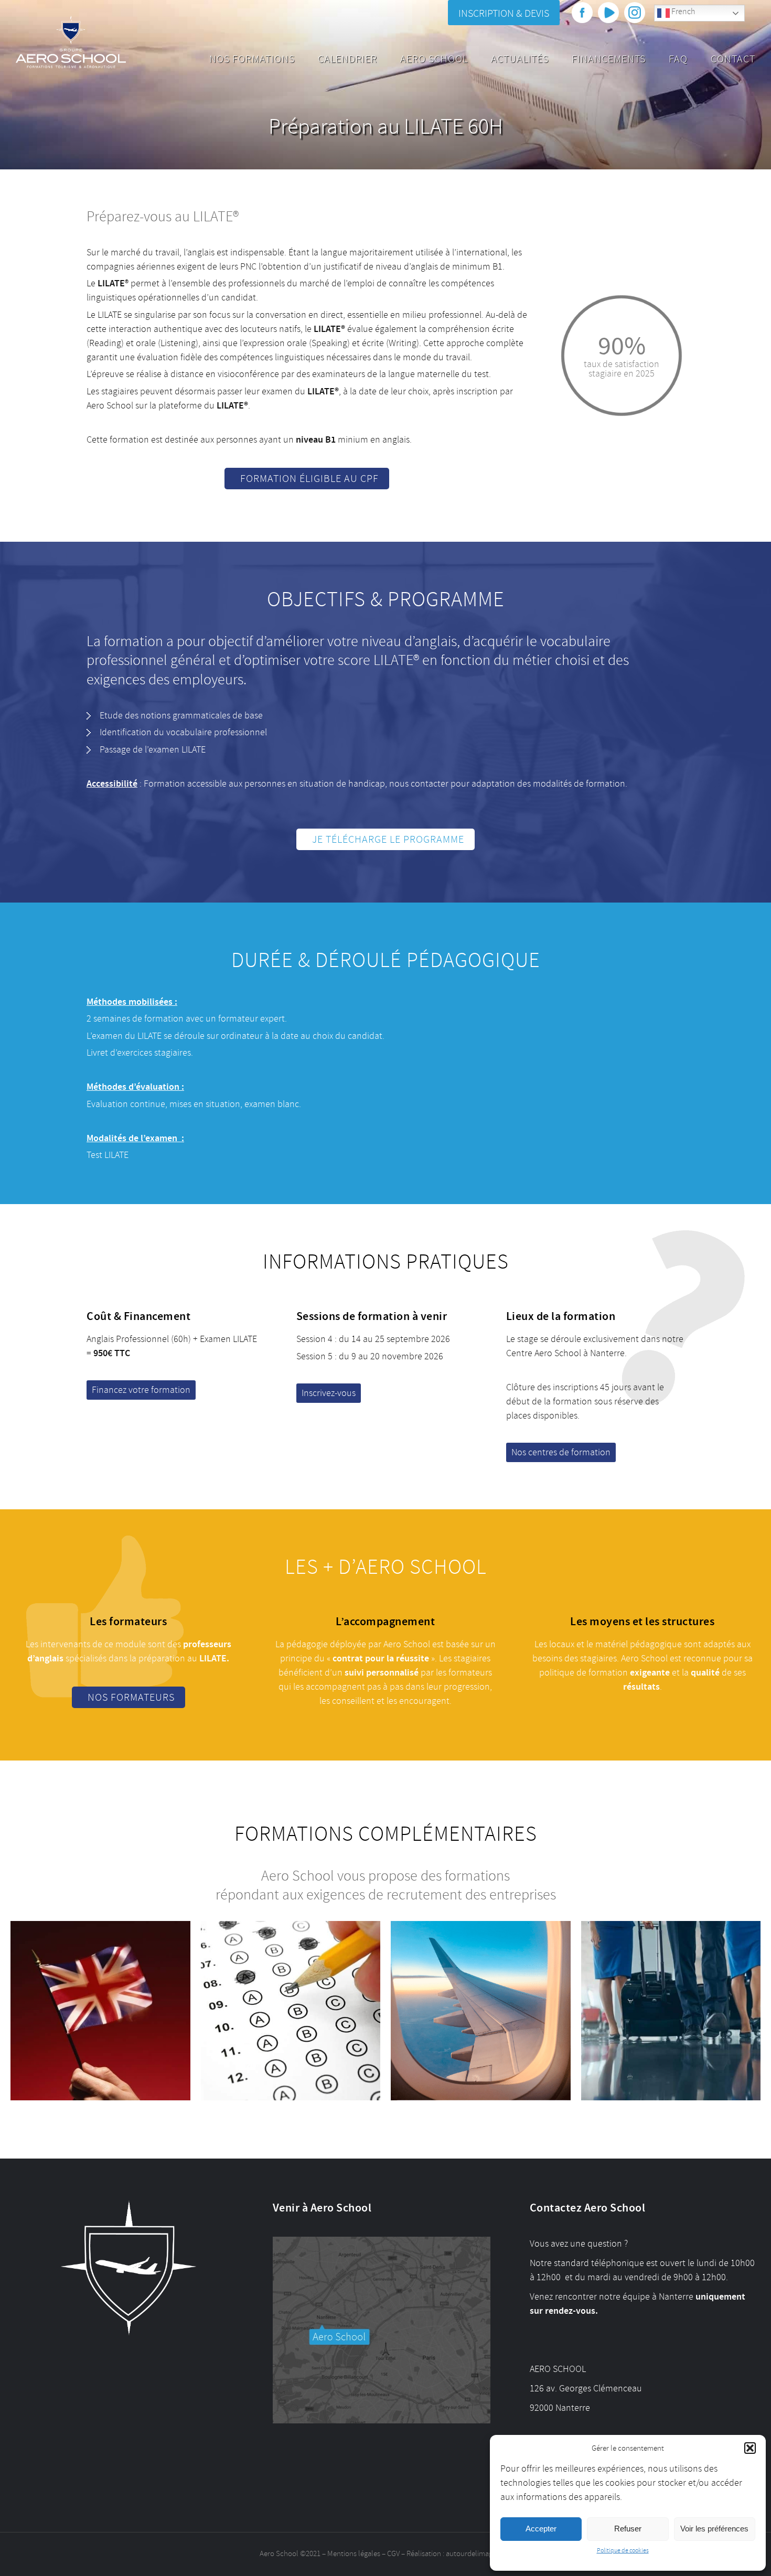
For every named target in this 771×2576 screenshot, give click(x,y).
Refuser (628, 2529)
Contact (733, 59)
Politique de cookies (623, 2551)
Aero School (434, 59)
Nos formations (252, 59)
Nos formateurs (131, 1697)
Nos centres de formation (561, 1452)
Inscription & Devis (504, 13)
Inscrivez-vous (329, 1393)
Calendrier (347, 59)
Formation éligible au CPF (309, 479)
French (682, 12)
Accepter (541, 2529)
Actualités (520, 59)
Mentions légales (354, 2554)
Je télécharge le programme (388, 839)
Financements (609, 59)
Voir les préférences (714, 2529)
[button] (750, 2448)
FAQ (678, 59)
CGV (393, 2554)
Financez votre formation (141, 1390)
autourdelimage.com (479, 2554)
